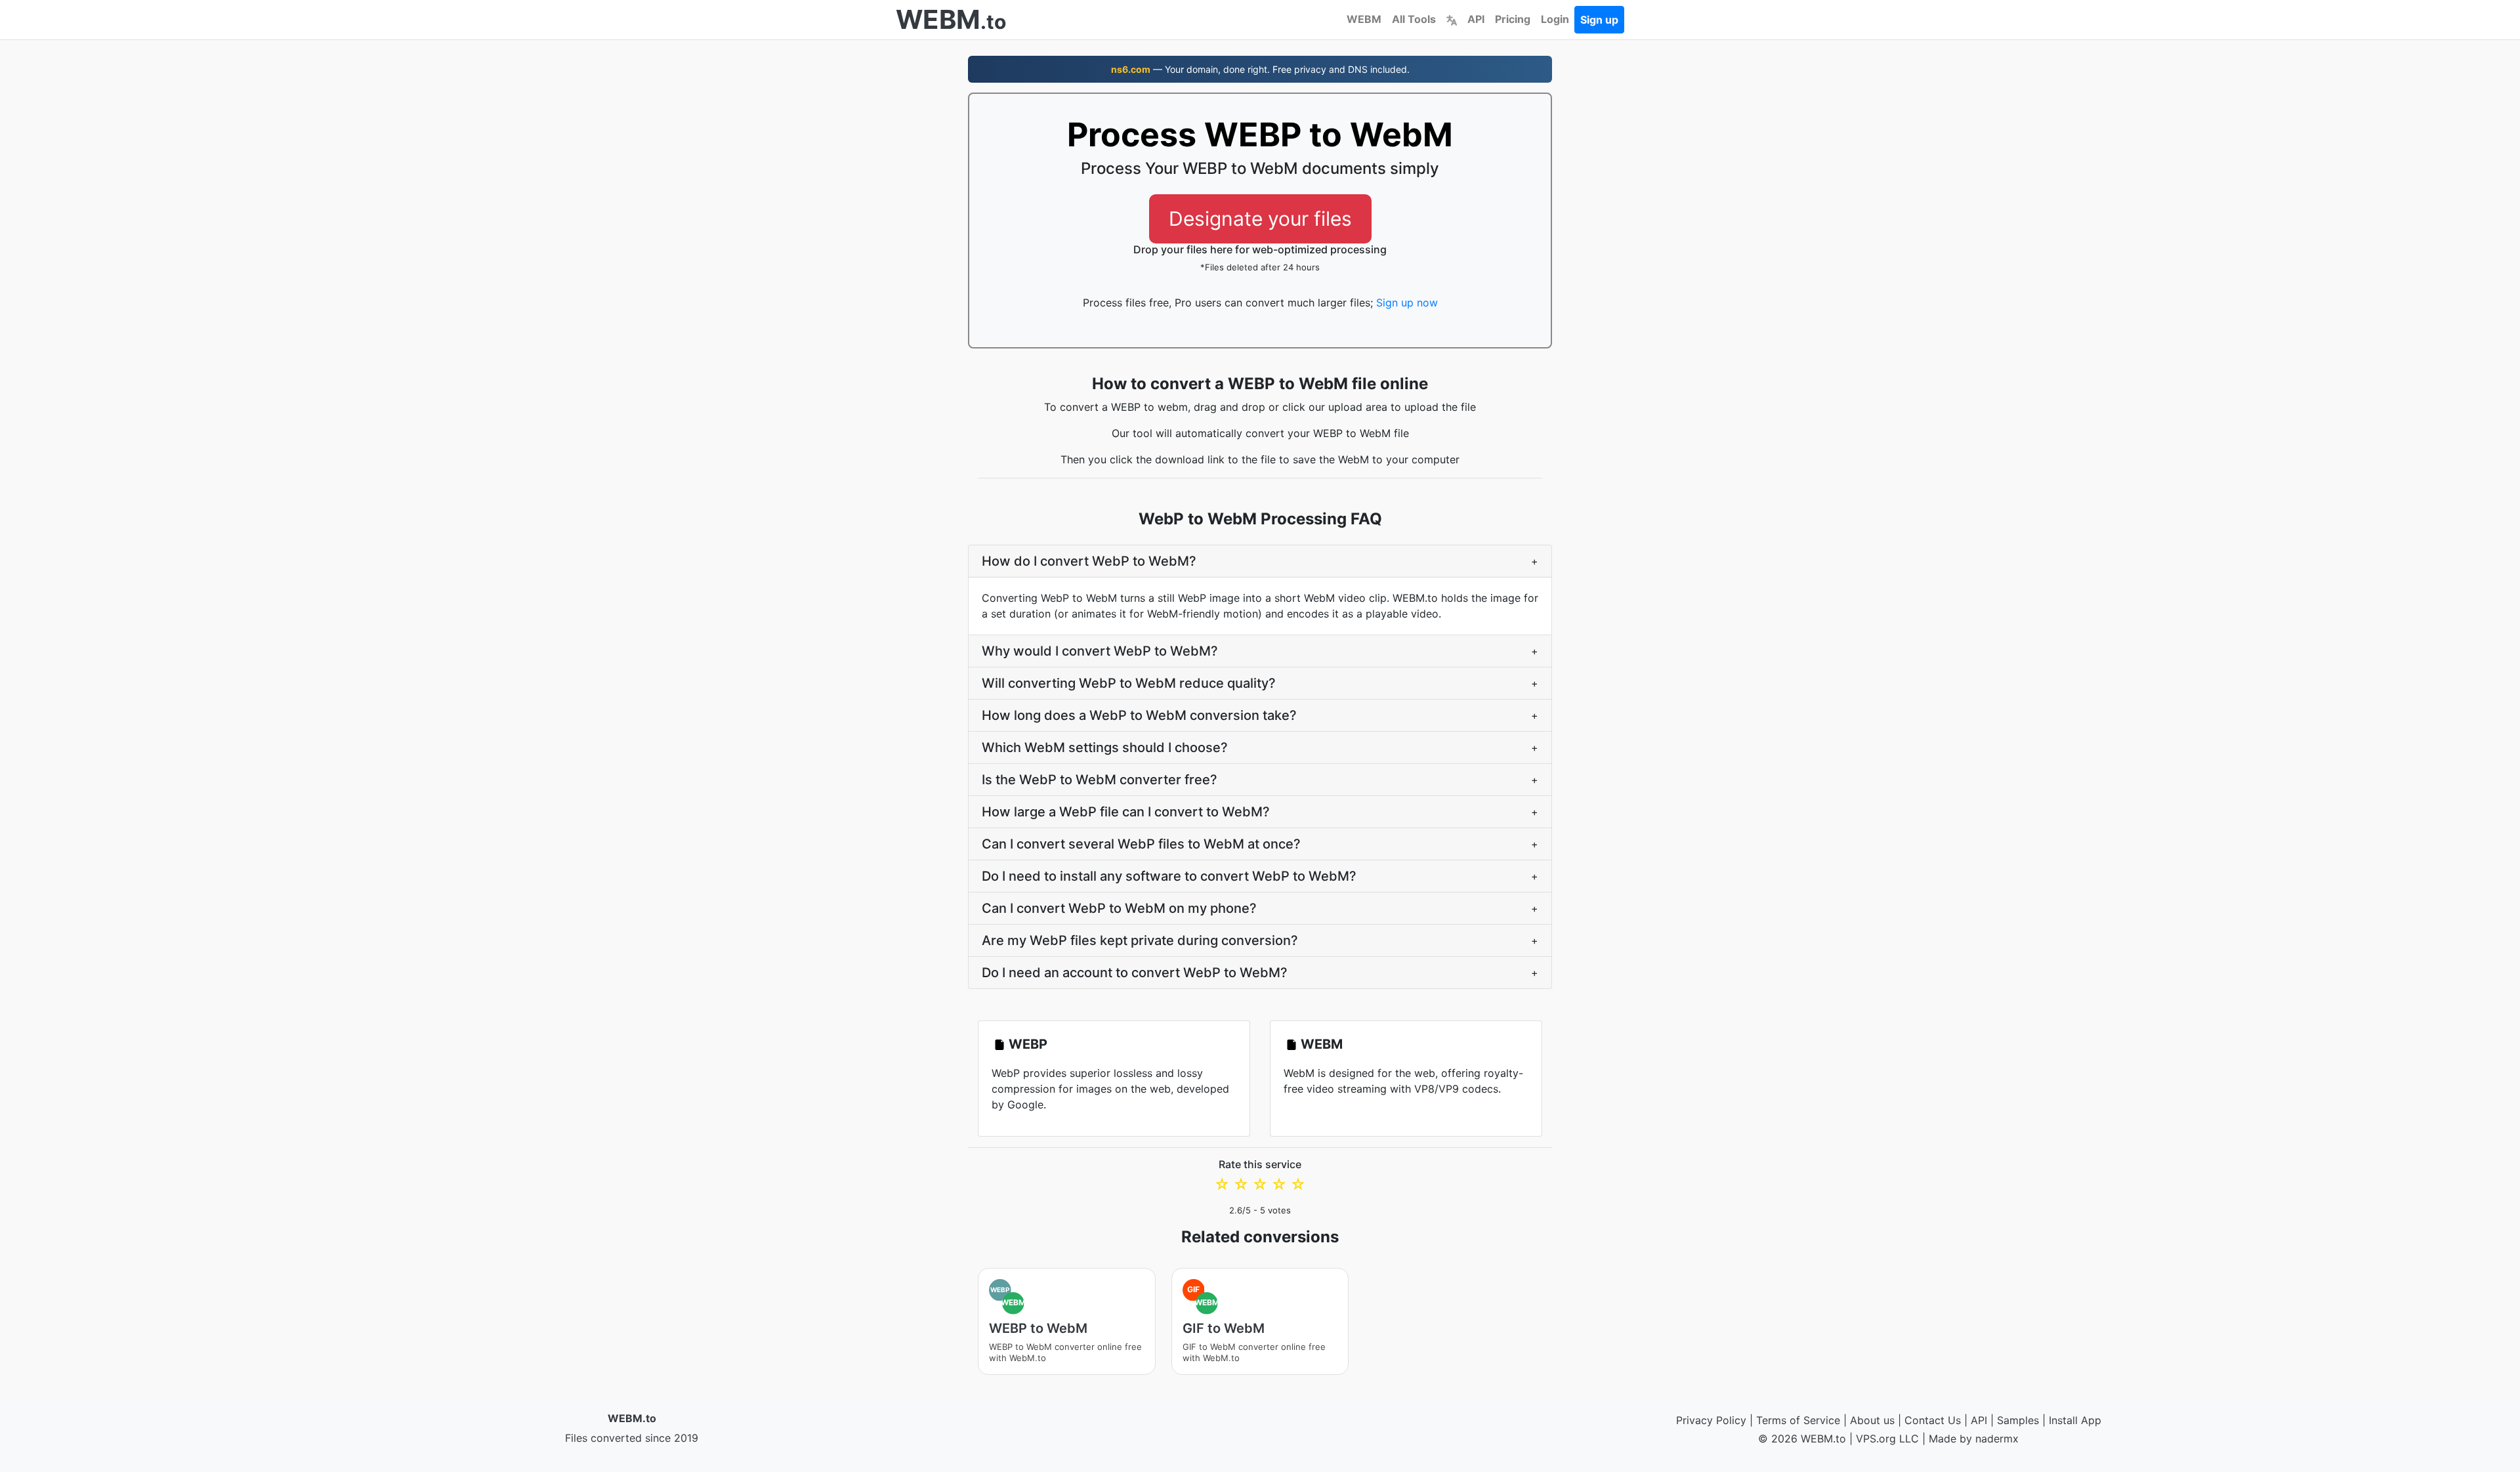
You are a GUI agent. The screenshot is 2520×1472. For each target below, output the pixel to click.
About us (1872, 1420)
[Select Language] (1452, 19)
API (1476, 19)
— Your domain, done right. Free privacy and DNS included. (1260, 69)
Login (1555, 19)
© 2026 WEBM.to (1802, 1439)
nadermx (1997, 1439)
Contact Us (1933, 1420)
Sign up (1599, 20)
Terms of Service (1798, 1420)
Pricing (1513, 19)
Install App (2075, 1420)
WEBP (1028, 1044)
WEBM (1364, 19)
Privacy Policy (1711, 1420)
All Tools (1414, 19)
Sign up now (1407, 303)
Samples (2018, 1420)
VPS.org (1876, 1439)
